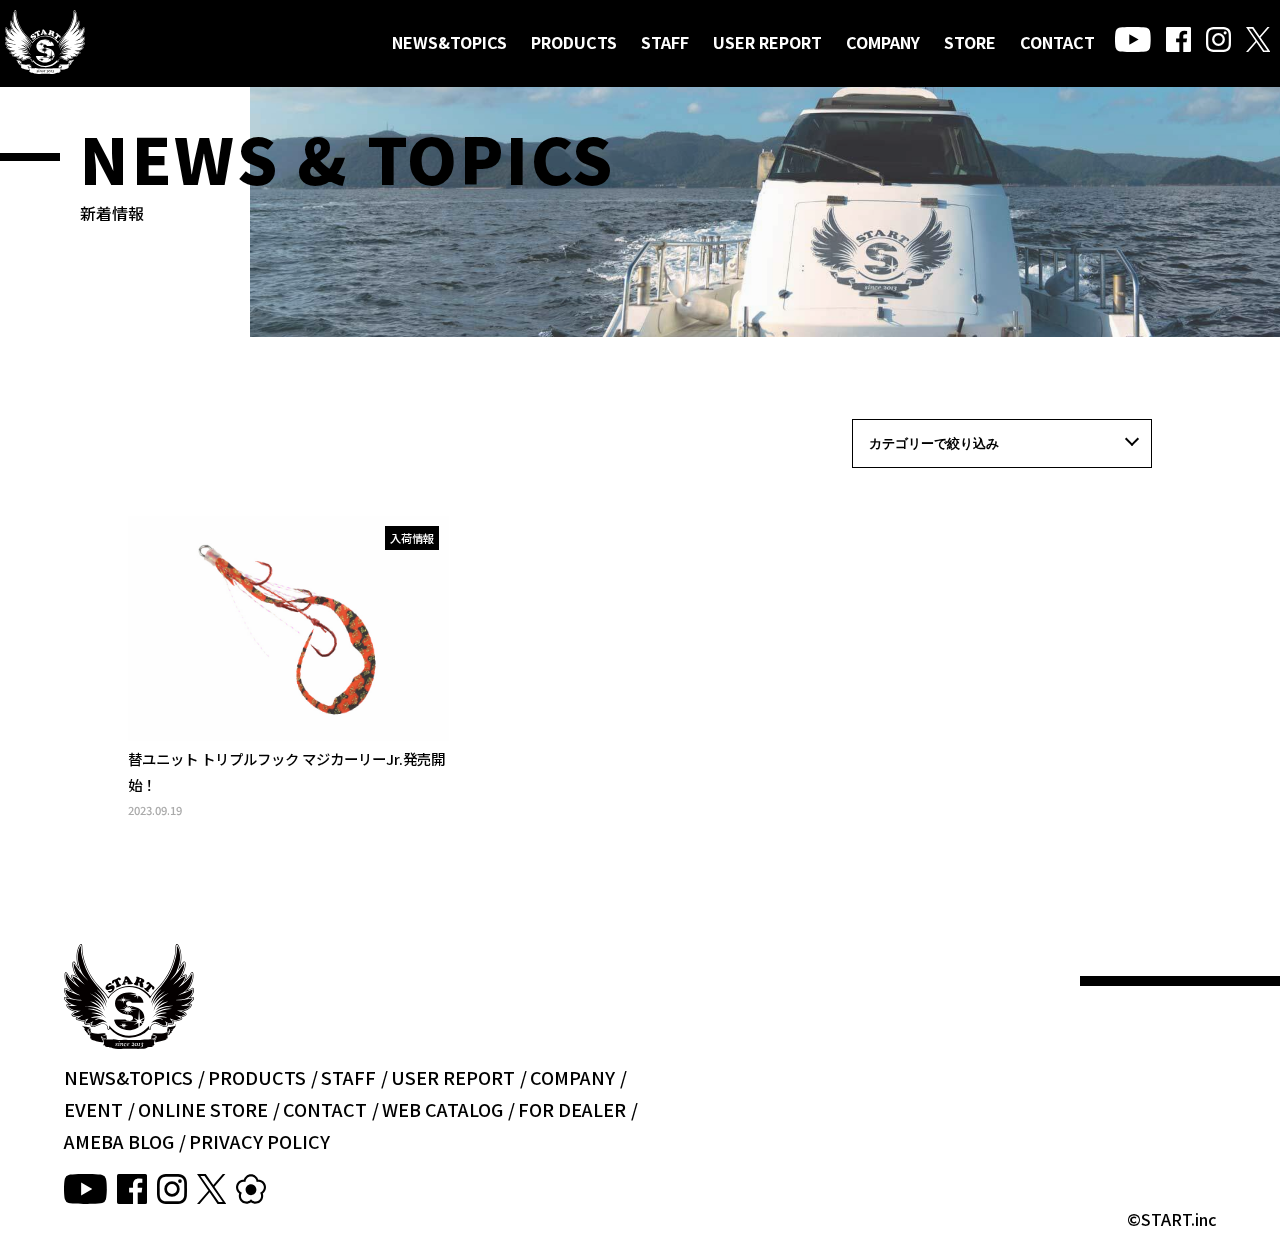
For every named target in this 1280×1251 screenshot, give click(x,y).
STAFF (665, 42)
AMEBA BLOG (119, 1141)
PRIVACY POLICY (259, 1141)
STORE (970, 42)
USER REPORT (767, 42)
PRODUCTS (574, 42)
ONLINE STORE (203, 1109)
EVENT (93, 1109)
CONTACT (1057, 42)
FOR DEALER (572, 1109)
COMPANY (883, 42)
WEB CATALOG (442, 1109)
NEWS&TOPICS (449, 42)
